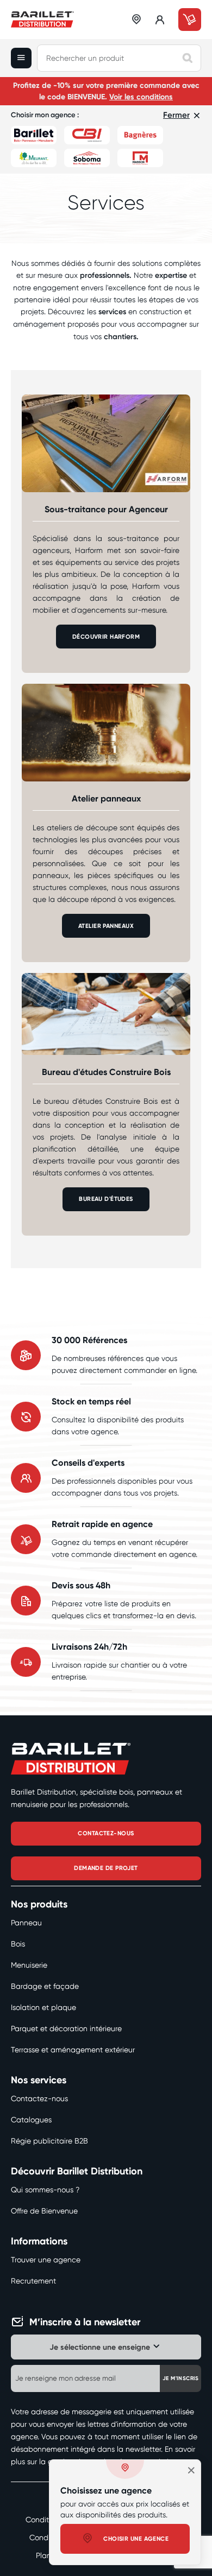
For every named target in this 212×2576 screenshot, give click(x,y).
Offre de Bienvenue (44, 2211)
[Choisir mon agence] (137, 20)
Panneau (26, 1923)
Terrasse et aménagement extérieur (73, 2050)
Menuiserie (29, 1965)
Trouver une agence (46, 2260)
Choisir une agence (136, 2539)
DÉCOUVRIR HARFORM (106, 637)
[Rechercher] (188, 58)
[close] (191, 2470)
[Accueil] (42, 20)
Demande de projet (106, 1868)
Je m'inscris (181, 2378)
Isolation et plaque (43, 2007)
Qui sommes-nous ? (45, 2190)
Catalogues (31, 2120)
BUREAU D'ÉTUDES (106, 1199)
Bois (18, 1944)
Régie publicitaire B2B (49, 2141)
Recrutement (33, 2281)
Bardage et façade (45, 1986)
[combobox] (119, 58)
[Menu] (24, 58)
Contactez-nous (39, 2098)
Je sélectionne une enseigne (100, 2347)
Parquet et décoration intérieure (66, 2028)
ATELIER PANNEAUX (106, 926)
